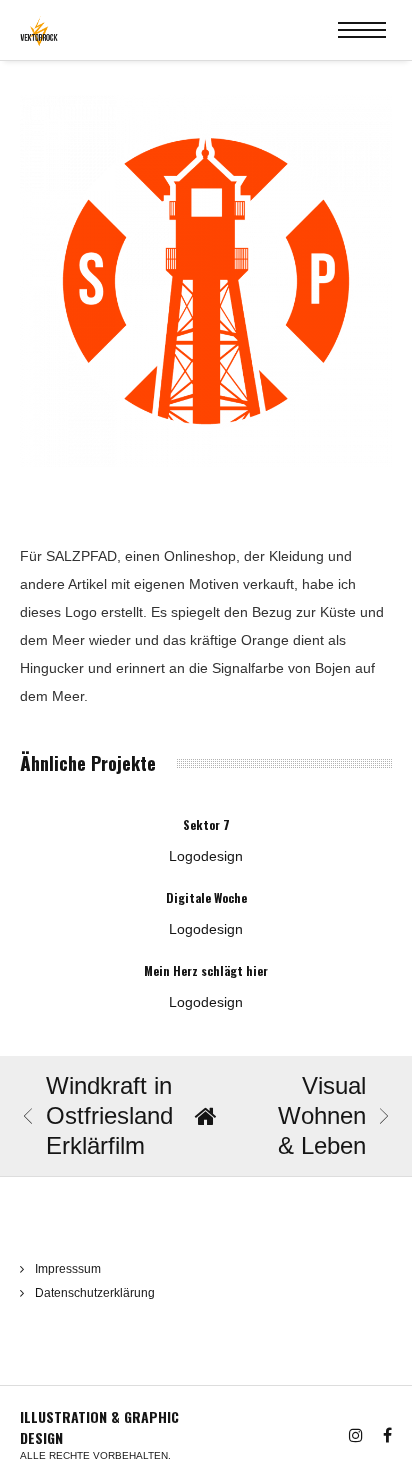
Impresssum (68, 1269)
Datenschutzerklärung (95, 1293)
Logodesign (206, 856)
